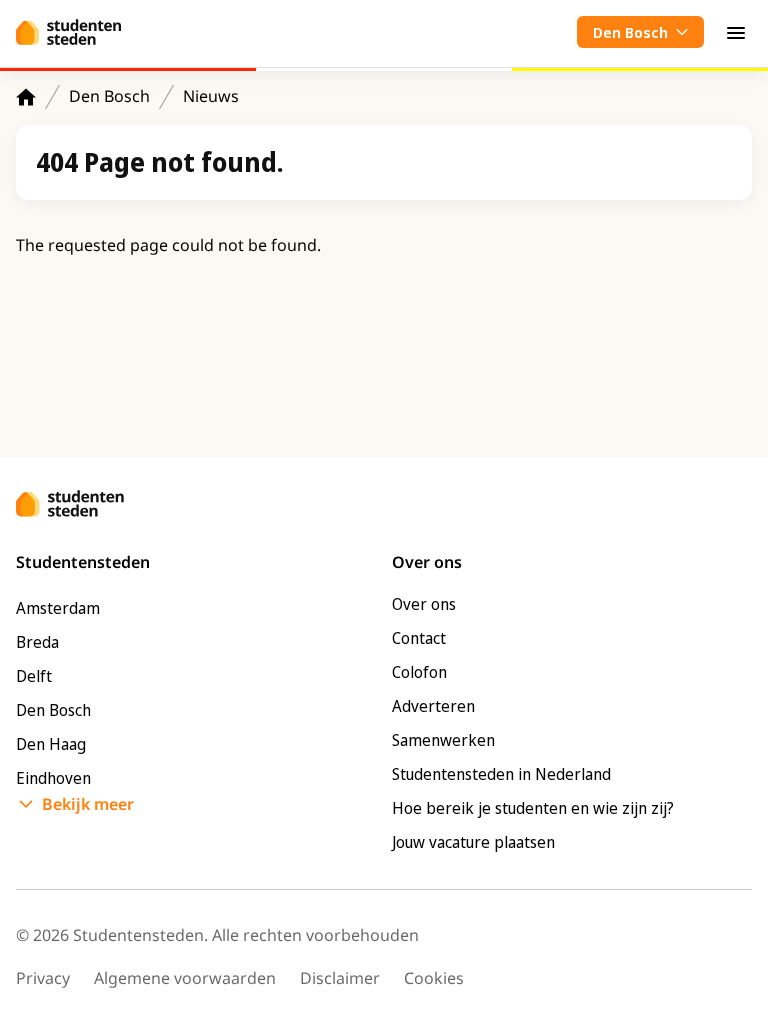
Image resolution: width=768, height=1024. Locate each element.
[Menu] (736, 32)
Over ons (424, 604)
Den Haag (51, 744)
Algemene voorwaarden (185, 978)
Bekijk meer (88, 804)
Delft (34, 676)
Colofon (419, 672)
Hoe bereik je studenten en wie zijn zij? (533, 808)
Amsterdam (58, 608)
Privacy (43, 978)
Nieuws (211, 96)
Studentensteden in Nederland (501, 774)
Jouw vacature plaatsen (473, 842)
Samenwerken (443, 740)
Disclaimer (340, 978)
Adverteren (433, 706)
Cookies (434, 978)
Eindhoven (53, 778)
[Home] (26, 97)
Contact (419, 638)
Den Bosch (109, 96)
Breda (37, 642)
